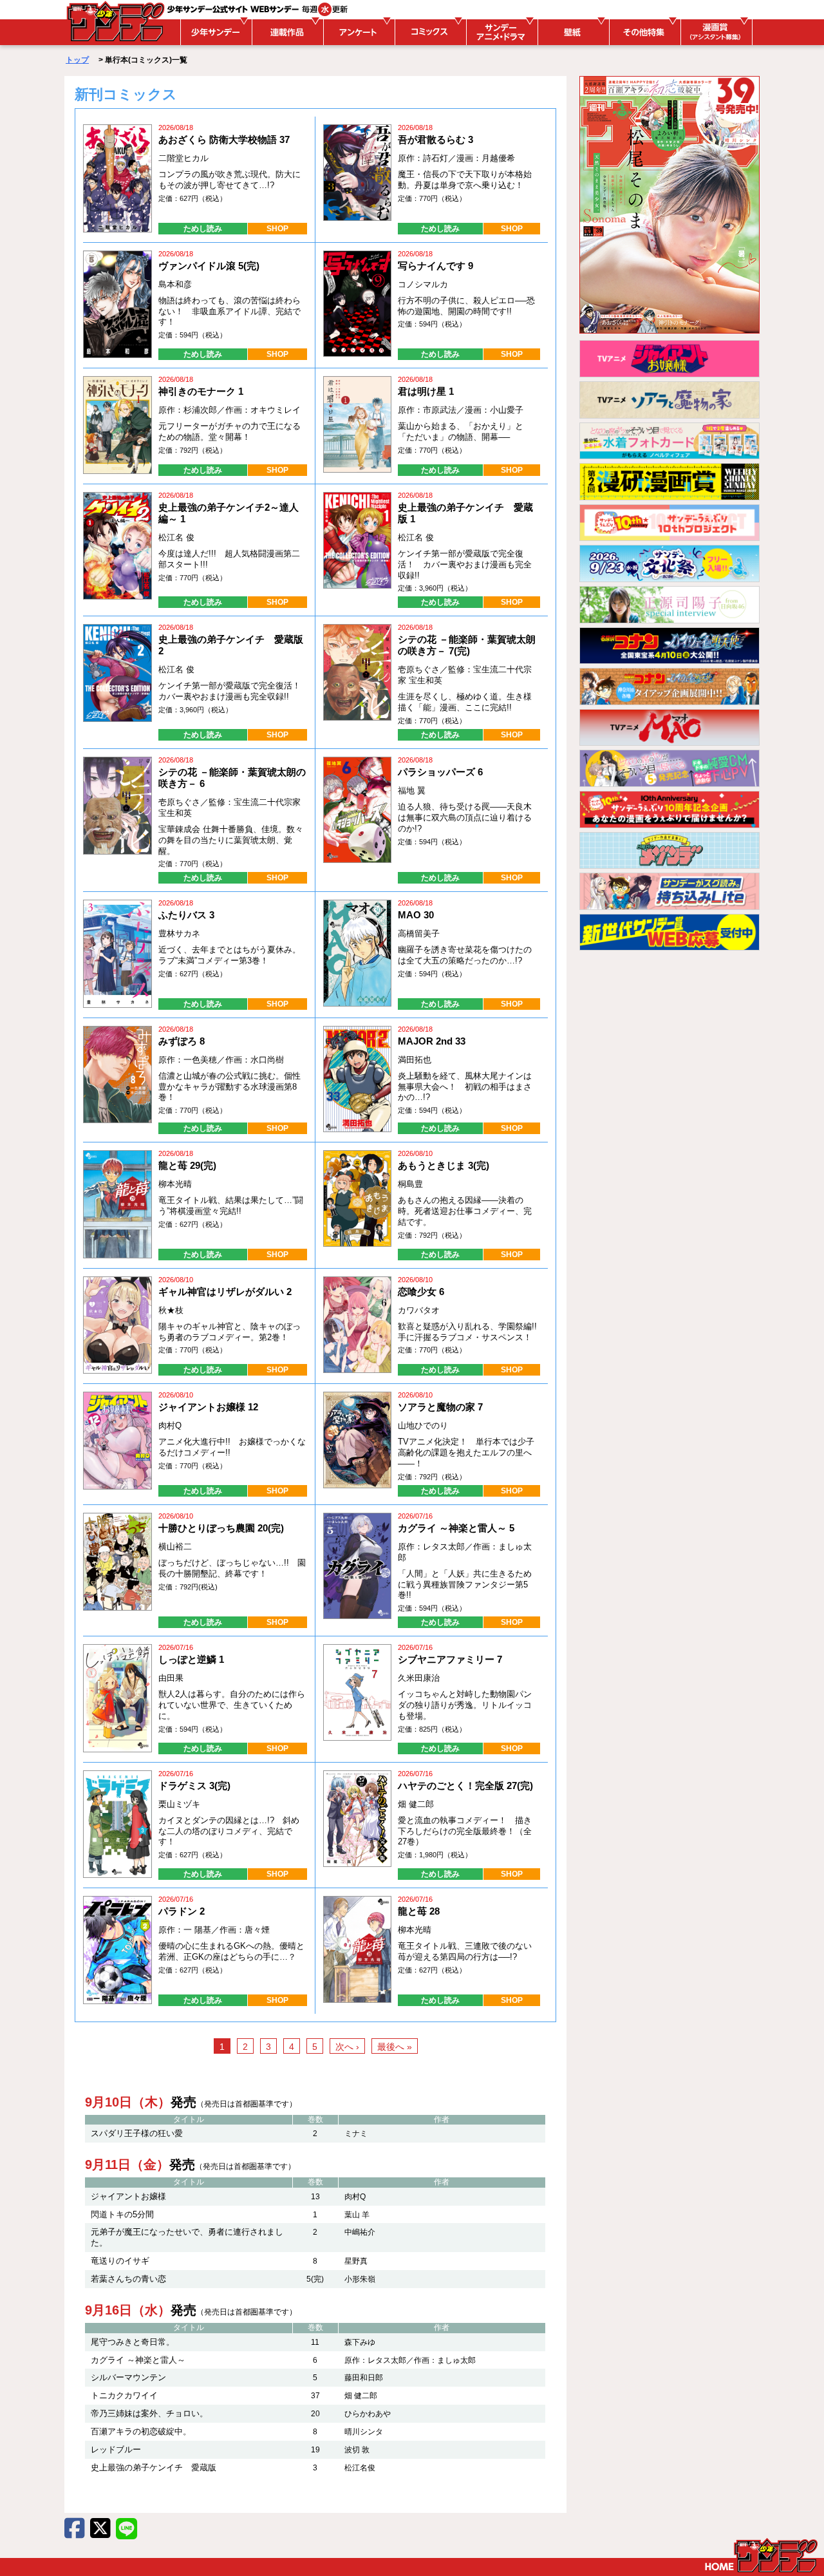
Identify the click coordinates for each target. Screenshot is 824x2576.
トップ (77, 60)
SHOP (277, 229)
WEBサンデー (115, 21)
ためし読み (203, 229)
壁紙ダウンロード (572, 32)
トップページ (761, 2555)
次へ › (347, 2047)
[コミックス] (429, 32)
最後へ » (395, 2047)
